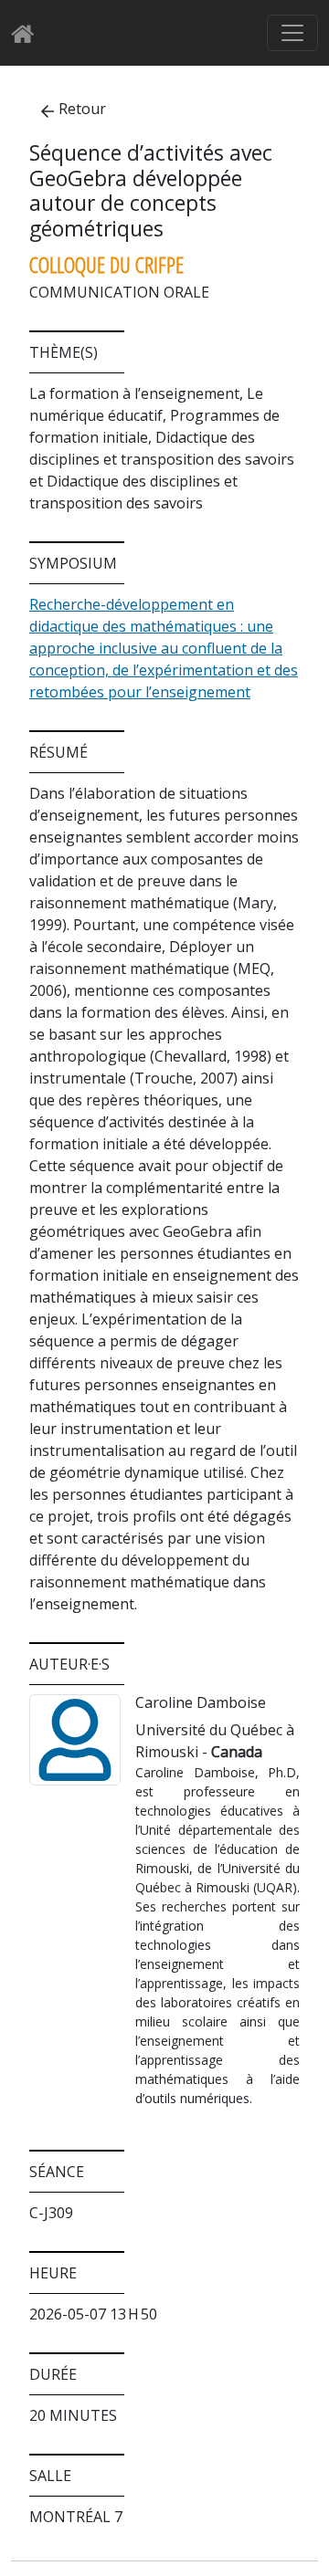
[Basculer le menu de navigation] (292, 33)
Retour (82, 109)
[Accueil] (28, 33)
